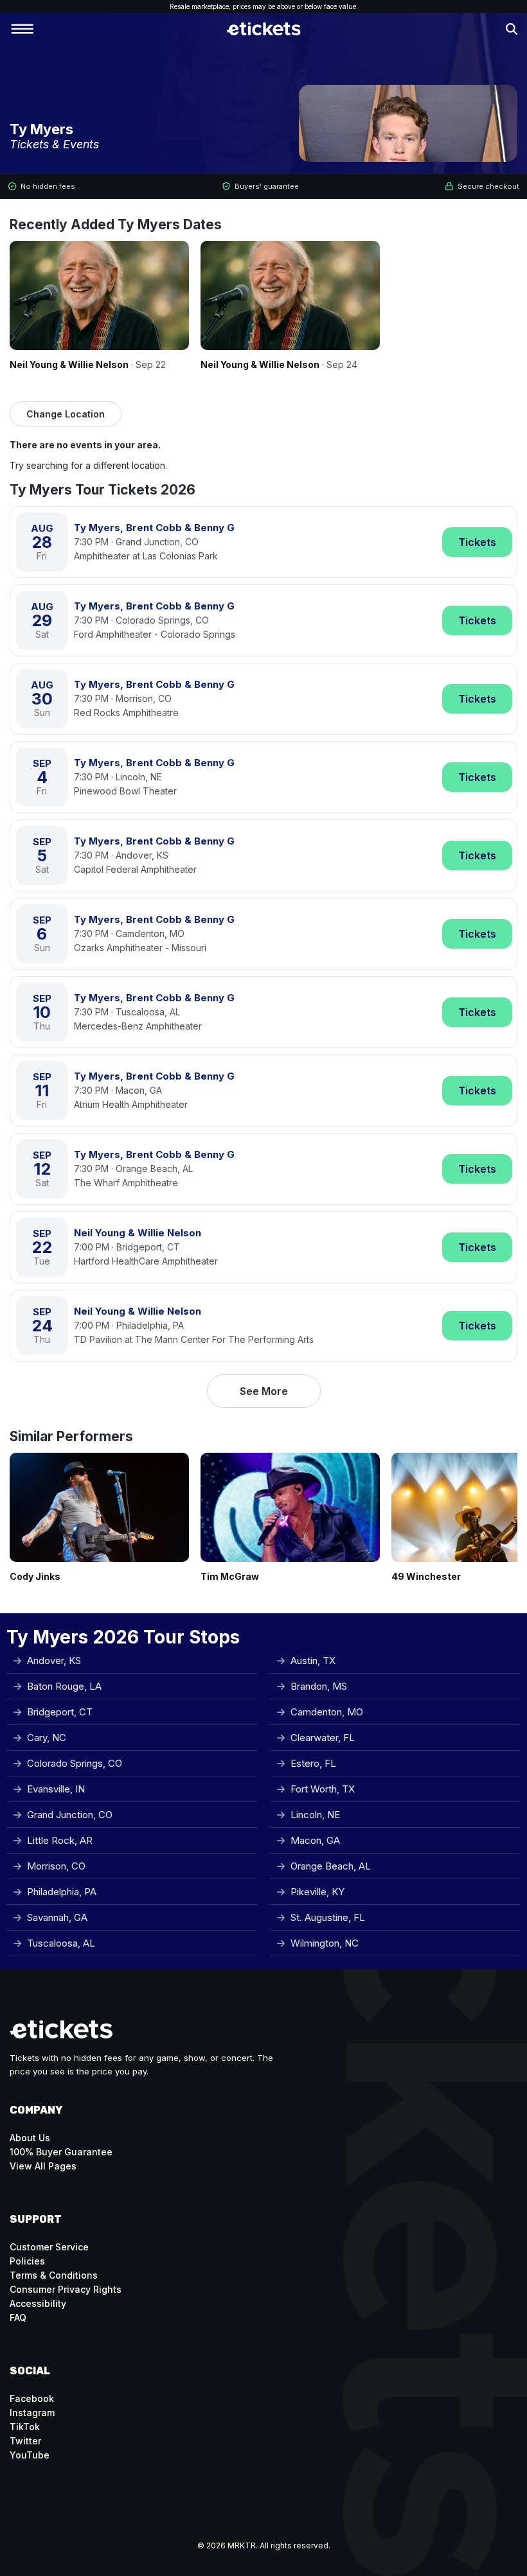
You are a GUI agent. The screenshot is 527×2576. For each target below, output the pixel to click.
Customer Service (49, 2247)
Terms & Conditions (54, 2275)
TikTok (25, 2427)
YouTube (30, 2455)
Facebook (32, 2398)
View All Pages (43, 2166)
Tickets (477, 542)
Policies (27, 2261)
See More (264, 1391)
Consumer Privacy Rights (66, 2289)
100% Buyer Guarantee (61, 2152)
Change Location (66, 414)
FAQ (18, 2318)
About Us (30, 2138)
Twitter (25, 2441)
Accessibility (38, 2303)
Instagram (32, 2413)
